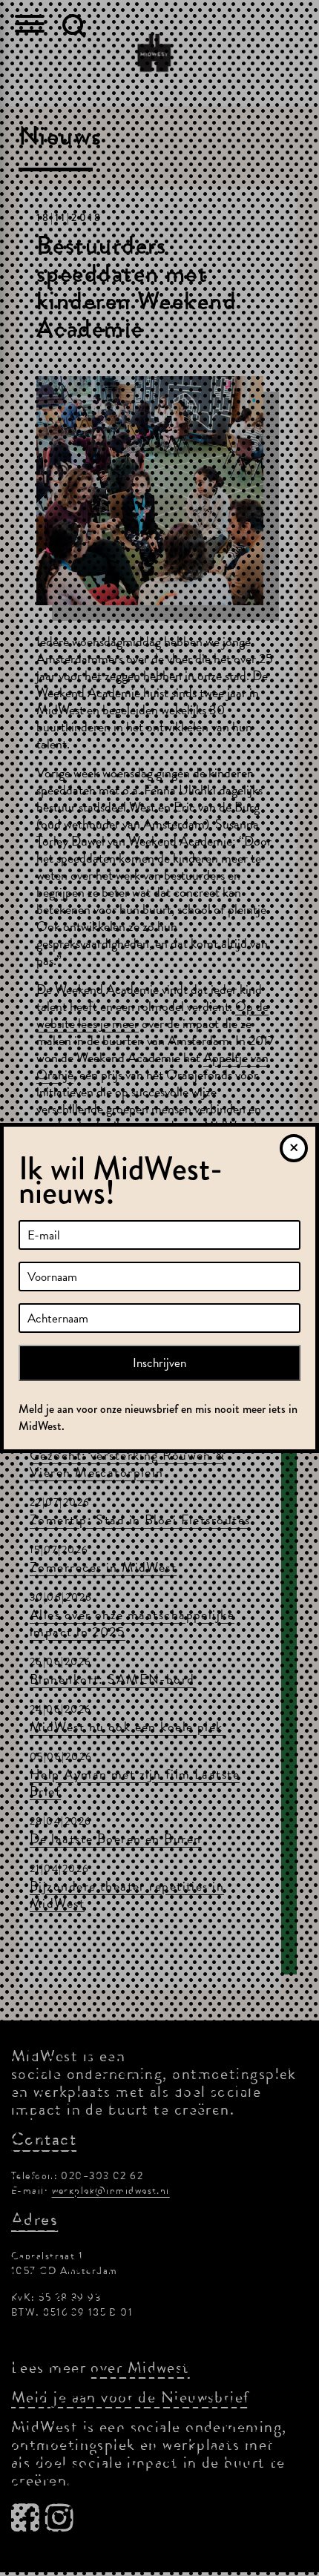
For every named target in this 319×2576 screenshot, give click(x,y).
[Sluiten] (294, 1148)
